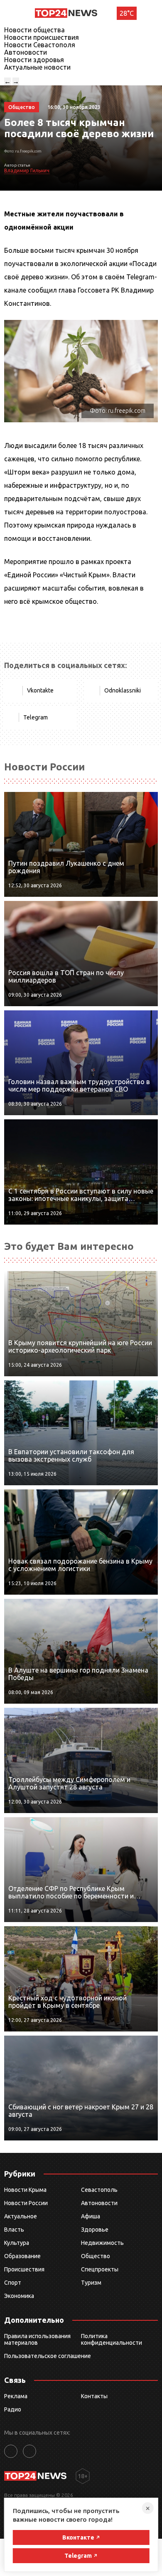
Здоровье (95, 2230)
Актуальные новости (37, 67)
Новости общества (34, 30)
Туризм (91, 2283)
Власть (14, 2230)
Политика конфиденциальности (112, 2339)
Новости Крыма (25, 2190)
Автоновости (26, 52)
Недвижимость (102, 2243)
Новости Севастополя (40, 45)
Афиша (91, 2216)
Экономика (19, 2296)
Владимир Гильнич (27, 171)
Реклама (16, 2396)
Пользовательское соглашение (48, 2356)
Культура (17, 2243)
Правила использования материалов (37, 2339)
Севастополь (99, 2190)
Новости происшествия (42, 37)
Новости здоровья (34, 60)
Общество (96, 2256)
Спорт (13, 2283)
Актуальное (21, 2216)
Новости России (26, 2203)
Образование (22, 2256)
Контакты (94, 2396)
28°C (127, 13)
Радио (13, 2409)
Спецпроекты (100, 2269)
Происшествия (24, 2269)
